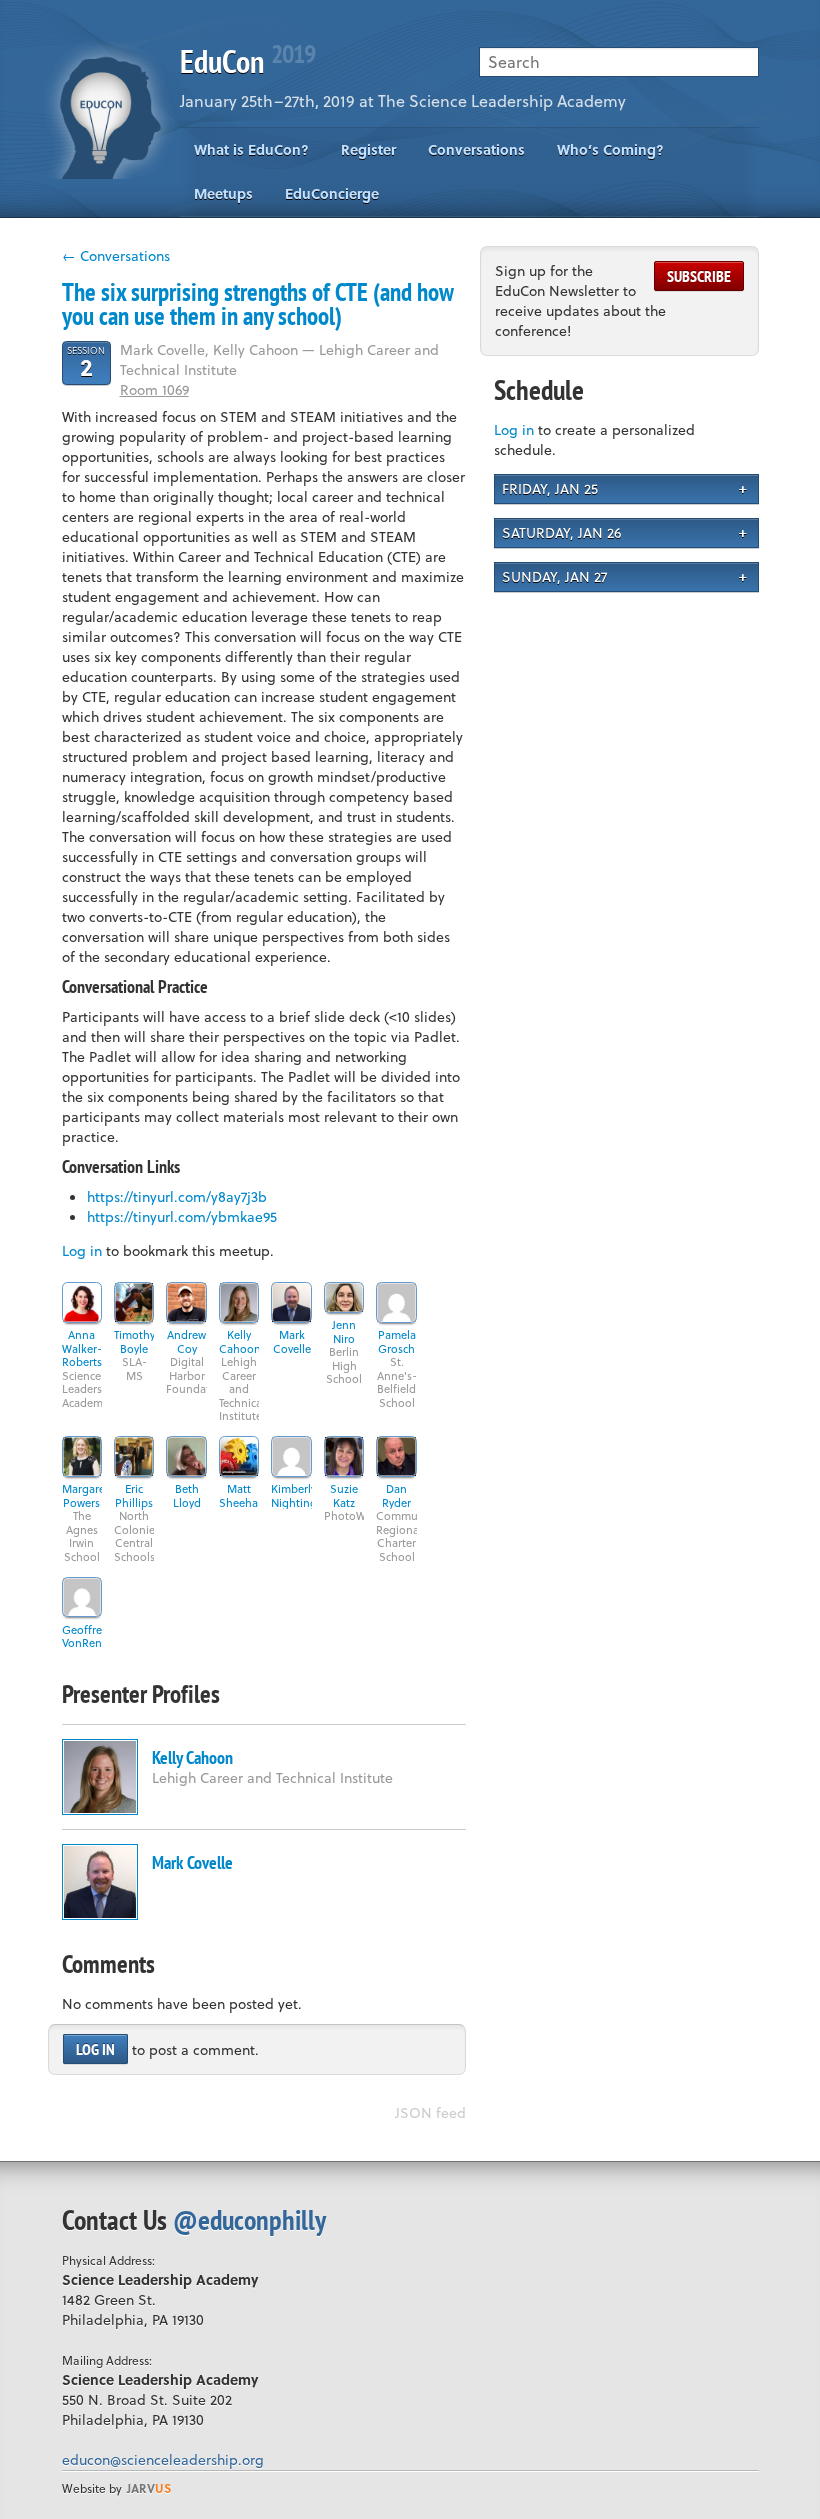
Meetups (223, 193)
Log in (82, 1250)
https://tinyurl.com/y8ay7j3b (177, 1196)
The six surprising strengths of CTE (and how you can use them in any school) (258, 304)
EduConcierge (332, 193)
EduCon (247, 61)
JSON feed (430, 2112)
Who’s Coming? (610, 149)
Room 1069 (154, 389)
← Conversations (116, 255)
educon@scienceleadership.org (163, 2459)
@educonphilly (249, 2219)
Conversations (476, 149)
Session (86, 361)
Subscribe (699, 276)
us (149, 2488)
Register (368, 149)
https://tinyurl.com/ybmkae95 (182, 1216)
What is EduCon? (251, 149)
